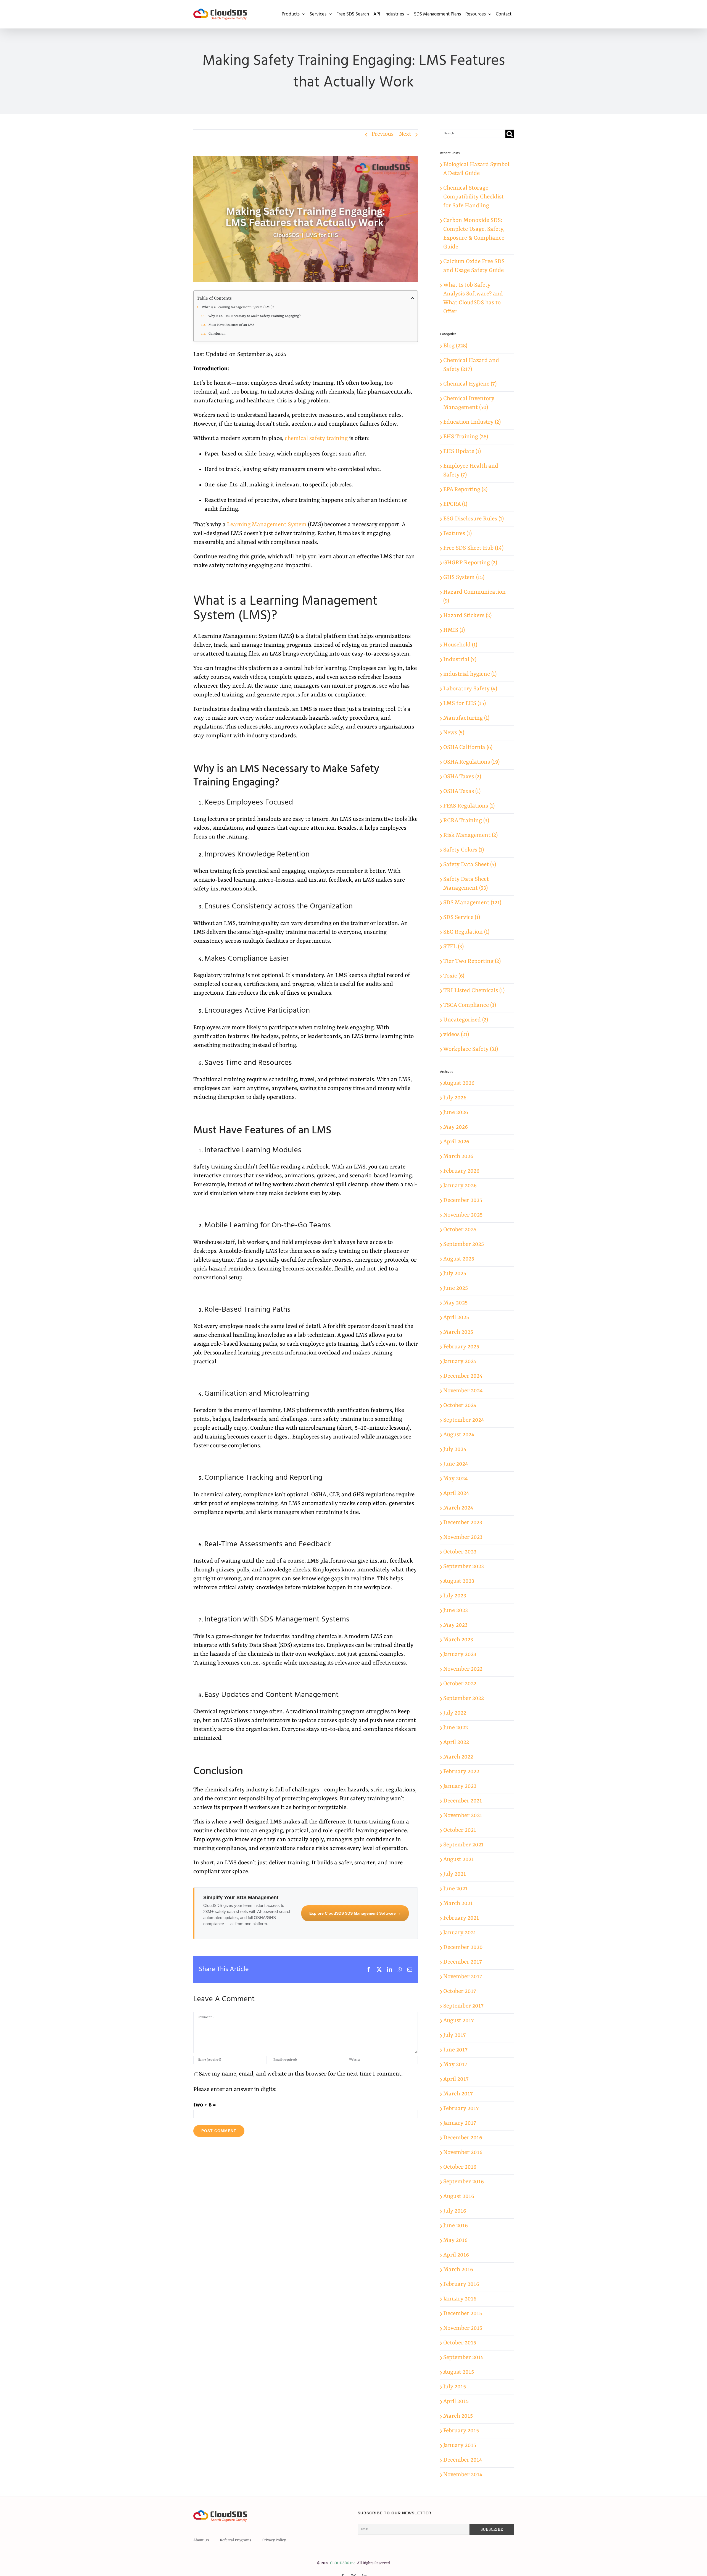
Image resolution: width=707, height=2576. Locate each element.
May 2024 (456, 1479)
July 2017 (455, 2035)
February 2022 (461, 1772)
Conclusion (217, 334)
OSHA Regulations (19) (471, 762)
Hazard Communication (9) (474, 597)
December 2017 (463, 1962)
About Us (201, 2540)
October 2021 (460, 1830)
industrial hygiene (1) (470, 674)
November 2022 (463, 1669)
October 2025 (460, 1230)
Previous (382, 134)
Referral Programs (235, 2540)
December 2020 (463, 1948)
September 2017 (463, 2006)
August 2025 (459, 1259)
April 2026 (456, 1142)
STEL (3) (453, 947)
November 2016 (463, 2153)
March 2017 (458, 2094)
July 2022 (455, 1713)
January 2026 (460, 1186)
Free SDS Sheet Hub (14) (473, 548)
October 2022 (460, 1684)
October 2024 (460, 1406)
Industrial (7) (460, 660)
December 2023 (463, 1523)
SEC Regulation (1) (466, 932)
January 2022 (460, 1786)
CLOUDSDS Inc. (343, 2563)
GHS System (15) (464, 578)
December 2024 (463, 1376)
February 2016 (461, 2284)
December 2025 (463, 1201)
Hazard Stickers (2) (467, 616)
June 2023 (456, 1611)
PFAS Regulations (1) (469, 806)
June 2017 (455, 2050)
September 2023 (464, 1567)
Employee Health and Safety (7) (471, 471)
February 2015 (461, 2431)
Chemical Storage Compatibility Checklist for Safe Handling (473, 197)
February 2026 (461, 1171)
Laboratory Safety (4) (470, 689)
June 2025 (456, 1288)
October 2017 (460, 1991)
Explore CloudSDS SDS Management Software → (355, 1913)
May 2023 (455, 1625)
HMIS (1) (454, 630)
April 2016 (456, 2255)
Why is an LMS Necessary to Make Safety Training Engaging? (255, 316)
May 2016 (455, 2240)
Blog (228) (455, 346)
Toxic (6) (454, 976)
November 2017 (463, 1977)
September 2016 (464, 2182)
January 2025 (460, 1362)
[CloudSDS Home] (220, 14)
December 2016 (463, 2138)
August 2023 (459, 1581)
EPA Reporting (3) (465, 490)
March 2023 (458, 1640)
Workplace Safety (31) (471, 1049)
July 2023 (455, 1596)
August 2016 (459, 2197)
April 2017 (456, 2079)
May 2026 (456, 1127)
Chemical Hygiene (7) (470, 384)
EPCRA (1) (455, 504)
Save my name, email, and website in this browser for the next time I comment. (301, 2074)
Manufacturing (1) (466, 718)
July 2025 (455, 1274)
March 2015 (458, 2416)
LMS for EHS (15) (465, 704)
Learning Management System (267, 525)
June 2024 (456, 1464)
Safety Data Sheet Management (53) (466, 884)
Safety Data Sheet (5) (470, 865)
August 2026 (459, 1083)
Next (405, 134)
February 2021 (461, 1918)
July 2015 (455, 2387)
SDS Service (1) (462, 918)
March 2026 (458, 1157)
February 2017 (461, 2109)
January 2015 (460, 2446)
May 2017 (455, 2065)
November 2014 (463, 2475)
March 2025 (458, 1332)
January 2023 (460, 1655)
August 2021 (459, 1860)
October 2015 (460, 2343)
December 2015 (463, 2314)
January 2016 (460, 2299)
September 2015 (463, 2358)
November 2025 (463, 1215)
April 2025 (456, 1318)
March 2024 (458, 1508)
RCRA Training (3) (466, 821)
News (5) (454, 733)
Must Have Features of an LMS (232, 325)
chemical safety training (316, 439)
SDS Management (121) (472, 903)
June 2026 (456, 1113)
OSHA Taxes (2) (462, 777)
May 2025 (455, 1303)
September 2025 (464, 1244)
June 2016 (456, 2226)
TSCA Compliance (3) (470, 1005)
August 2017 (459, 2021)
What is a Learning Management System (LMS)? (238, 307)
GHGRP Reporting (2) (470, 563)
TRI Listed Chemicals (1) (474, 991)
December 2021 (463, 1801)
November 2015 (463, 2328)
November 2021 (463, 1816)
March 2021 (458, 1904)
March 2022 (458, 1757)
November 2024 (463, 1391)
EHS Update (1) (462, 452)
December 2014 (463, 2460)
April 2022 (456, 1742)
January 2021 (460, 1933)
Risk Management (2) (470, 835)
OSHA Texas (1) (462, 792)
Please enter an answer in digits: (235, 2090)
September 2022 (464, 1699)
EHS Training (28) (466, 437)
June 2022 (456, 1728)
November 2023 (463, 1537)
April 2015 (456, 2402)
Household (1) (460, 645)
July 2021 (455, 1874)
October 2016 (460, 2167)
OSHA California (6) (468, 748)
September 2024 (464, 1420)
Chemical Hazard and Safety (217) (471, 365)
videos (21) (456, 1035)
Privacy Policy (274, 2540)
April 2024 (456, 1493)
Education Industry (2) (472, 422)
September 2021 (463, 1845)
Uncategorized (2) (466, 1020)
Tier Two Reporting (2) (472, 961)
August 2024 (459, 1435)
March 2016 (458, 2270)
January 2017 (460, 2123)
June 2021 (455, 1889)
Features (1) (457, 534)
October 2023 (460, 1552)
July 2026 (455, 1098)
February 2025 (461, 1347)
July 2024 (455, 1450)
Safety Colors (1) (464, 850)
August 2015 (459, 2372)
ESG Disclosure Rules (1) (473, 519)
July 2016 (455, 2211)
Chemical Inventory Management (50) (469, 403)
